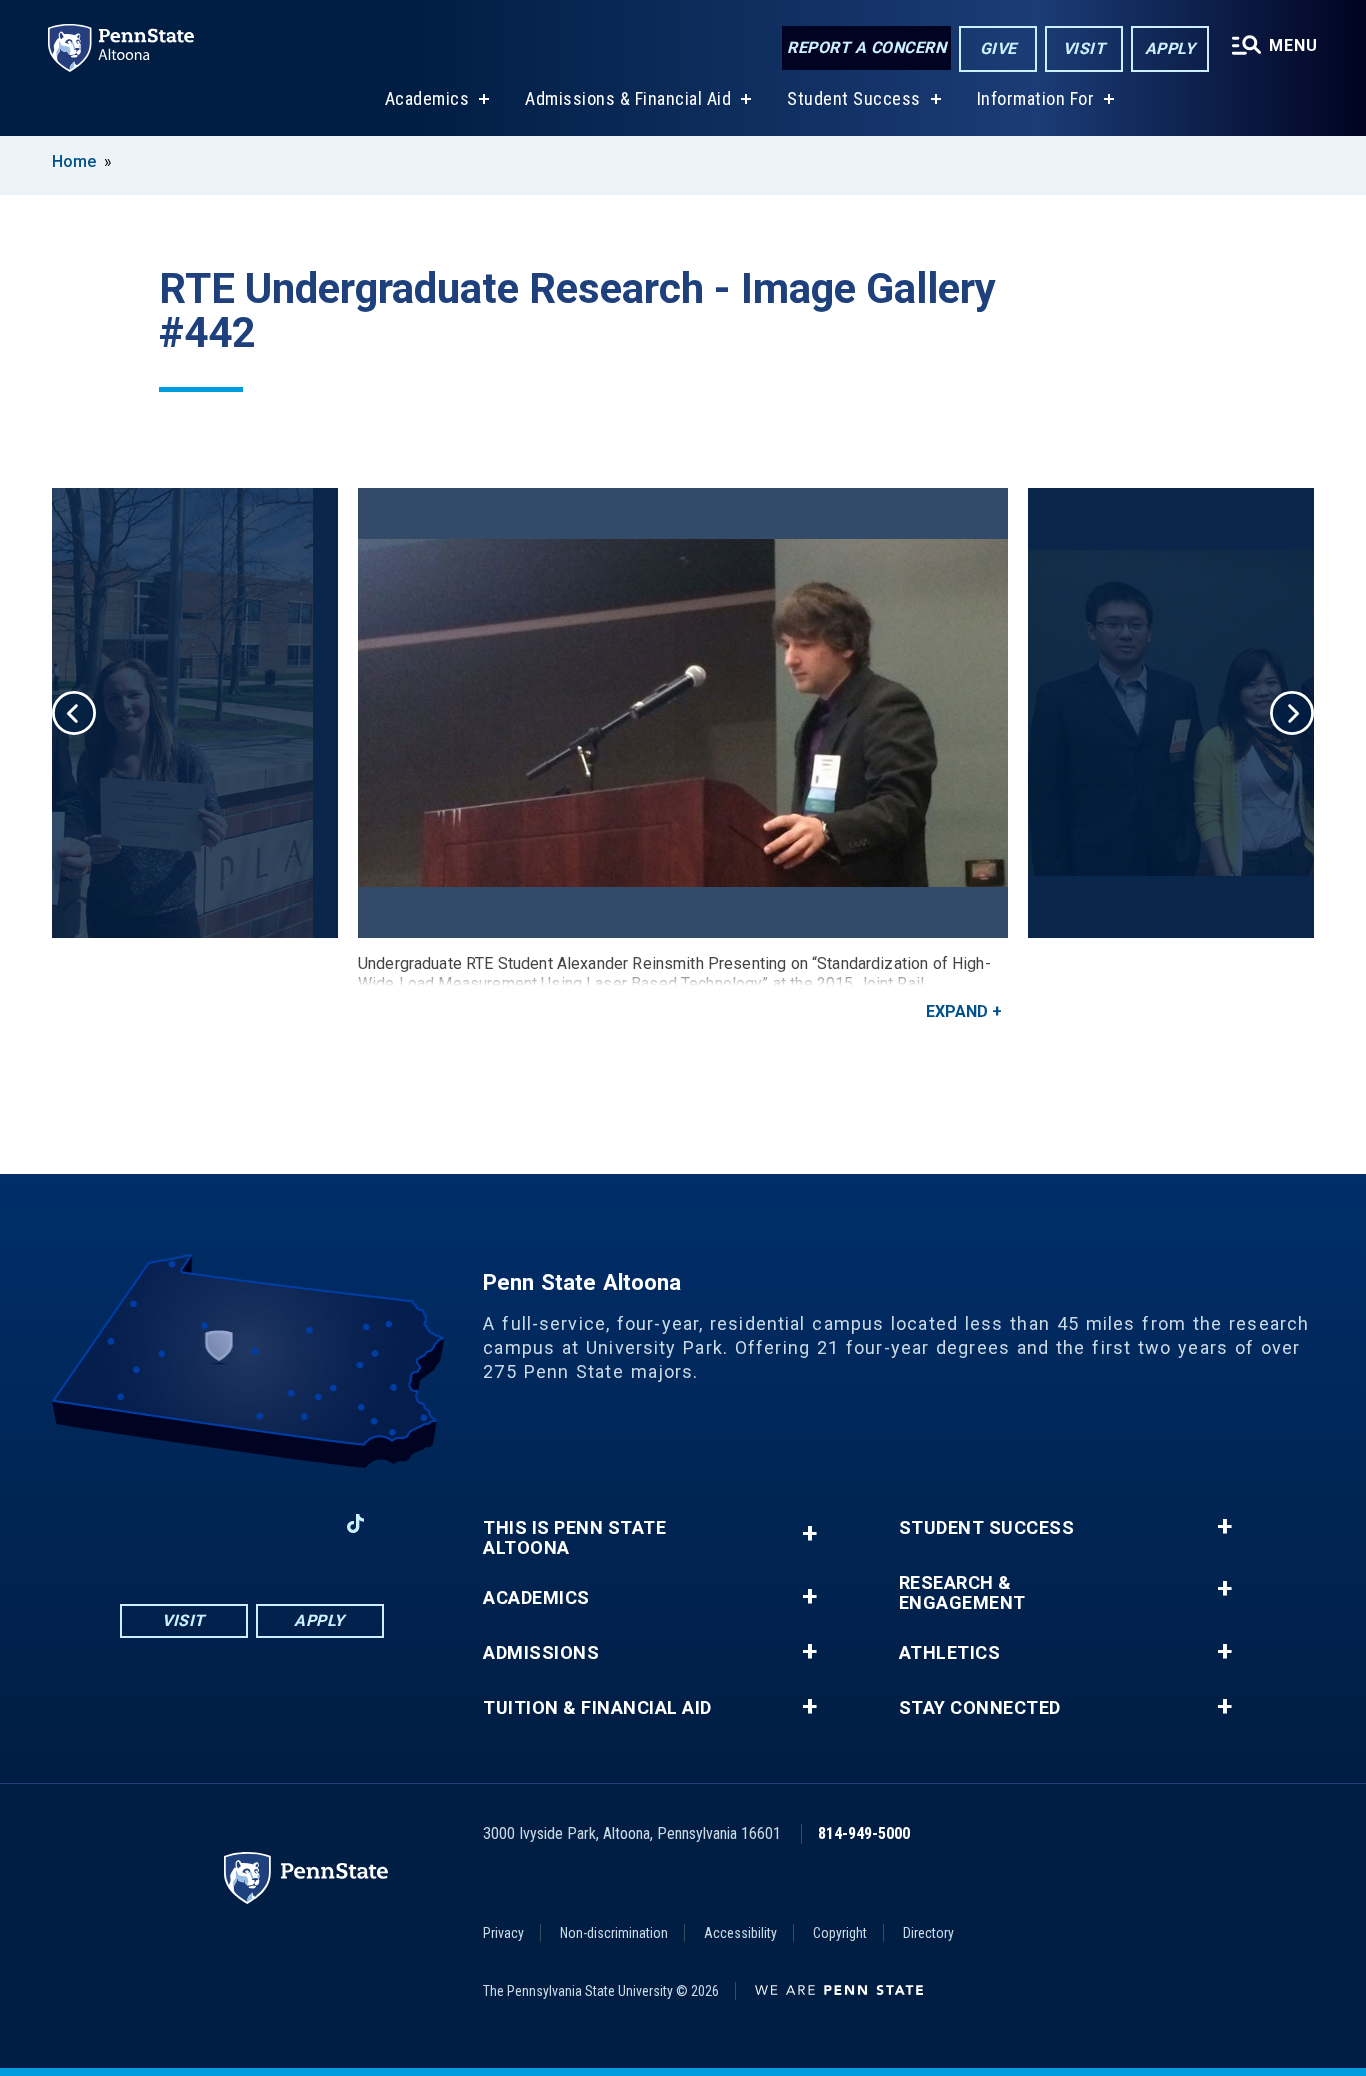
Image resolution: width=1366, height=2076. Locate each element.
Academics (427, 98)
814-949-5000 (864, 1833)
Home (74, 161)
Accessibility (740, 1933)
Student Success (854, 98)
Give (998, 48)
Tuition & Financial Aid (597, 1708)
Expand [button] (957, 1011)
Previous (74, 713)
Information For (1036, 98)
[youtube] (251, 1523)
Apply (1170, 48)
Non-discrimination (614, 1933)
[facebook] (147, 1523)
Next (1292, 713)
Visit (1084, 48)
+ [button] (809, 1533)
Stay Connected (980, 1708)
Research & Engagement (962, 1593)
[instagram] (199, 1523)
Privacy (503, 1933)
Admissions (541, 1653)
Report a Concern (866, 47)
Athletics (950, 1653)
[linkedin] (303, 1523)
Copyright (840, 1933)
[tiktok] (355, 1523)
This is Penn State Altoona (574, 1538)
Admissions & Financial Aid (628, 98)
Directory (928, 1933)
